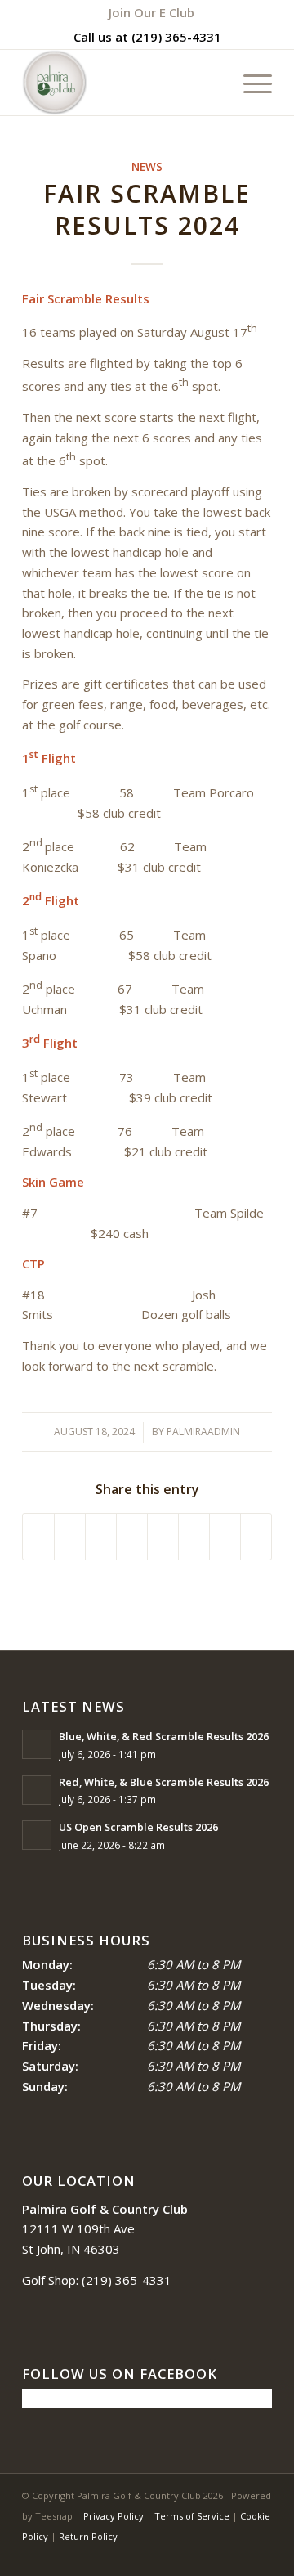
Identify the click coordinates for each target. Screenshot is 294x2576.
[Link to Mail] (260, 2556)
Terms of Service (192, 2516)
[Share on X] (70, 1537)
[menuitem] (151, 12)
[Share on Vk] (194, 1537)
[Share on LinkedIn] (132, 1537)
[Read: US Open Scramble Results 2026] (37, 1835)
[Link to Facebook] (211, 2556)
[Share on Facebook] (38, 1537)
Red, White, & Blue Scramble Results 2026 (164, 1782)
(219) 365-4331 (176, 37)
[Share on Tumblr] (163, 1537)
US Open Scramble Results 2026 (138, 1827)
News (147, 167)
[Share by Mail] (256, 1537)
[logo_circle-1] (122, 83)
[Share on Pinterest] (101, 1537)
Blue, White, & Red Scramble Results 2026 (164, 1736)
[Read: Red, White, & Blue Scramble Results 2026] (37, 1790)
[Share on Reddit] (225, 1537)
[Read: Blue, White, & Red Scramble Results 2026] (37, 1744)
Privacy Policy (114, 2516)
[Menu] (249, 83)
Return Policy (88, 2536)
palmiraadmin (203, 1432)
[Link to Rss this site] (235, 2556)
